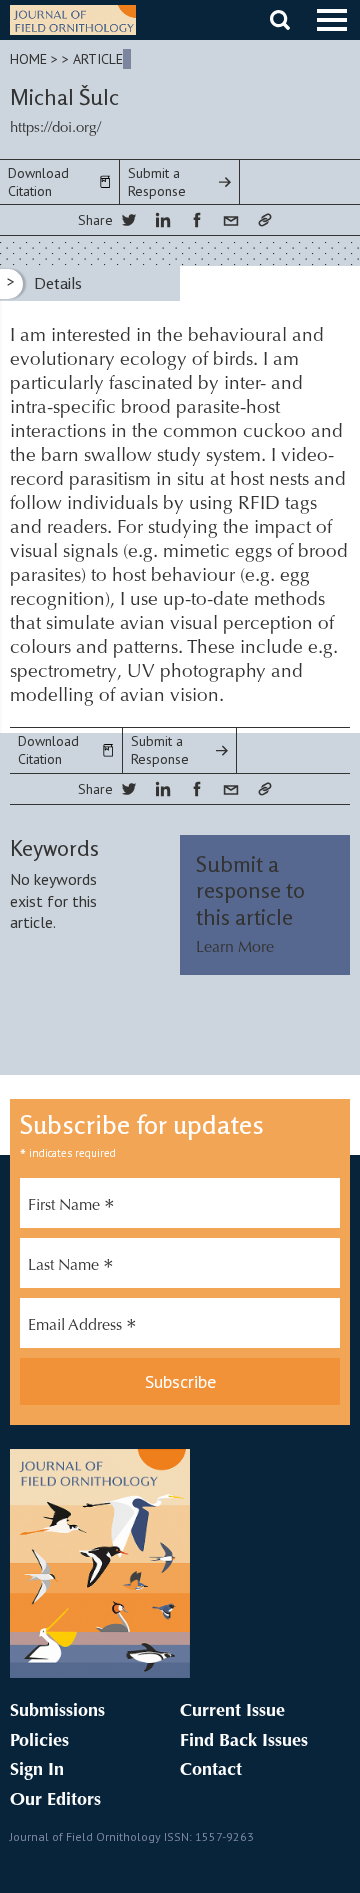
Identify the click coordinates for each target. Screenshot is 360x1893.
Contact (211, 1771)
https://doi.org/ (55, 128)
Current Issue (232, 1712)
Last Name (71, 1268)
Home (28, 59)
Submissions (57, 1712)
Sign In (37, 1771)
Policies (39, 1742)
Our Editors (55, 1801)
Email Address (82, 1328)
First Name (71, 1208)
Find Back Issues (244, 1742)
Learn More (235, 948)
